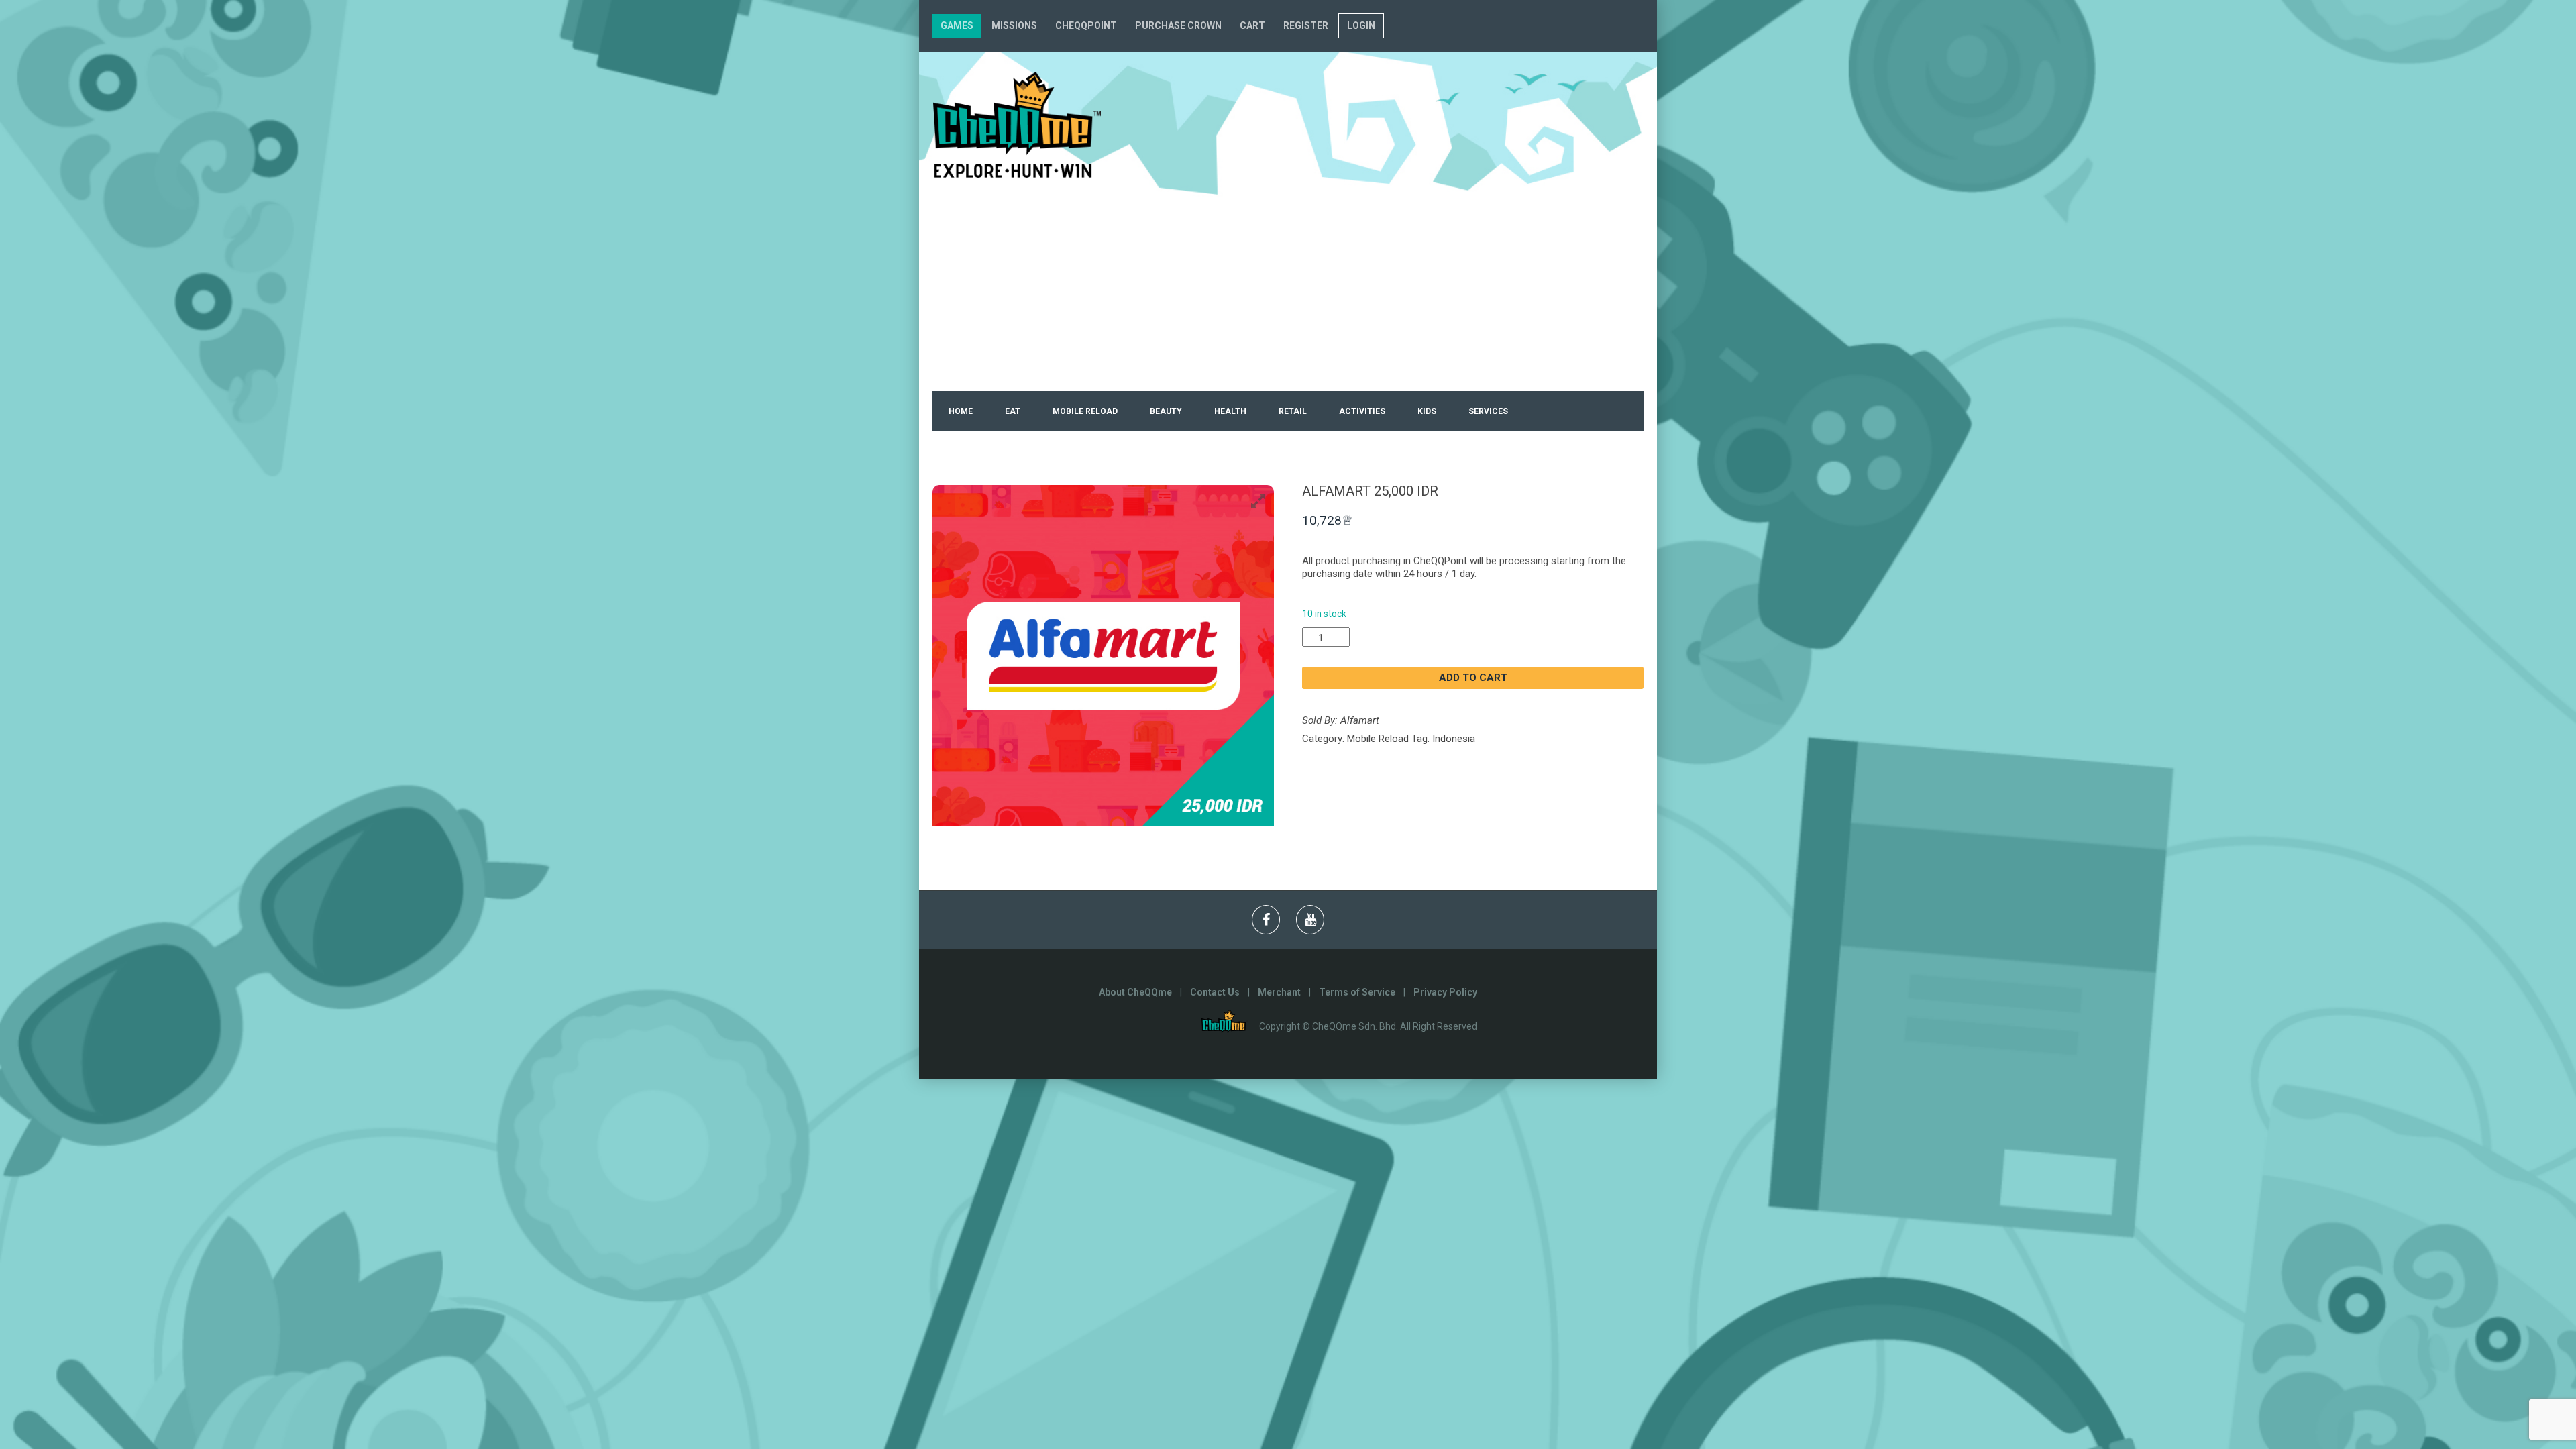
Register (1306, 25)
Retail (1293, 411)
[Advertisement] (1288, 290)
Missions (1014, 25)
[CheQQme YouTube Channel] (1310, 920)
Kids (1427, 411)
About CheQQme (1135, 992)
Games (957, 25)
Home (961, 411)
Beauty (1166, 411)
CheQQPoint (1086, 25)
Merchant (1279, 992)
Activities (1362, 411)
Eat (1013, 411)
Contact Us (1215, 992)
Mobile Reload (1085, 411)
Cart (1252, 25)
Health (1230, 411)
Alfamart (1360, 720)
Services (1488, 411)
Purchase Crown (1178, 25)
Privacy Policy (1445, 992)
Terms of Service (1357, 992)
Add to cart (1473, 678)
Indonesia (1454, 739)
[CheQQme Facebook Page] (1266, 920)
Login (1361, 25)
